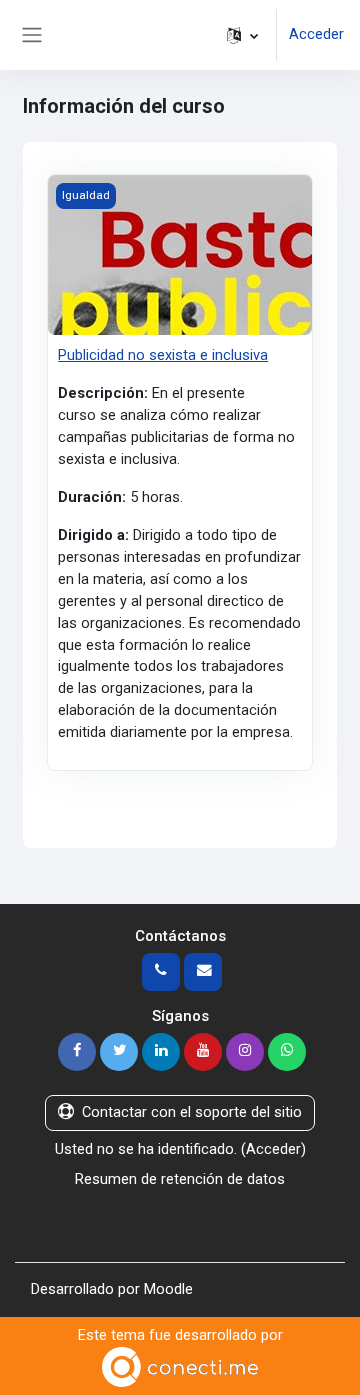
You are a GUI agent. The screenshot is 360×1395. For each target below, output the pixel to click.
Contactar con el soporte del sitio (192, 1112)
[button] (242, 35)
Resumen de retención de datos (180, 1179)
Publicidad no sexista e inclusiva (163, 355)
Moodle (168, 1289)
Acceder (316, 34)
